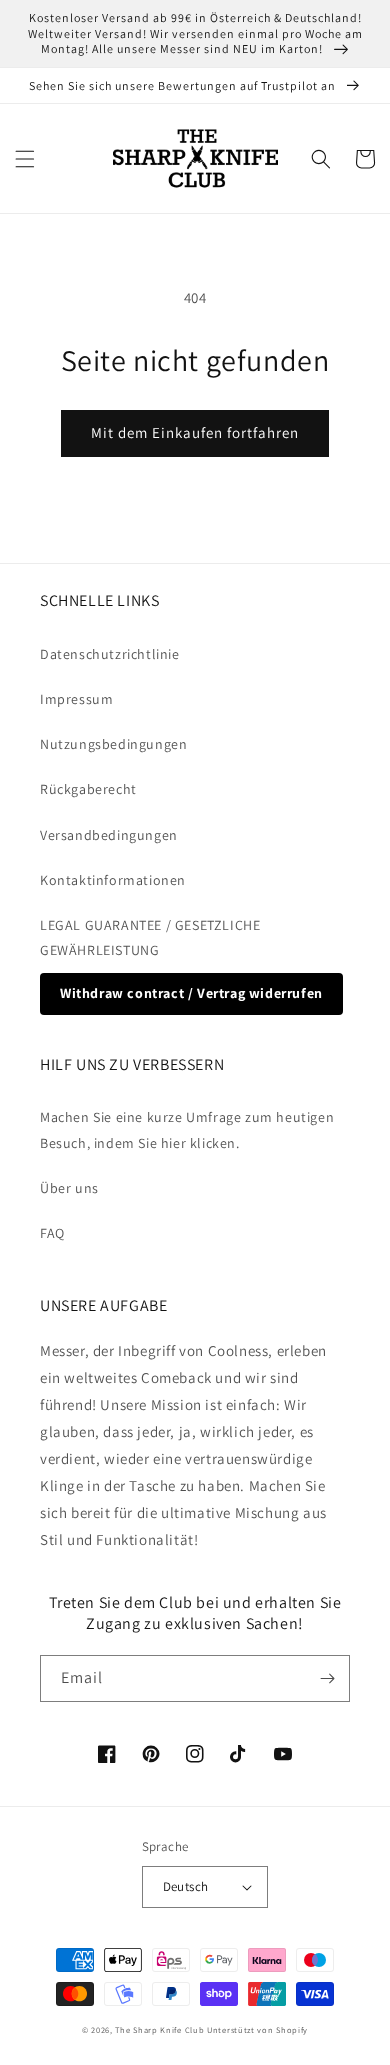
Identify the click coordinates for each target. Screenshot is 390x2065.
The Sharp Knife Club (159, 2029)
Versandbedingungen (109, 835)
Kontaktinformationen (113, 880)
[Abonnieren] (327, 1678)
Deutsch (186, 1886)
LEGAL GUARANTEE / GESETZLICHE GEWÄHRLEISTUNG (150, 937)
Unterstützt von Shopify (257, 2029)
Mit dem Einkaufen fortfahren (195, 432)
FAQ (52, 1233)
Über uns (69, 1188)
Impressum (76, 699)
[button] (25, 159)
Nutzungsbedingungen (113, 744)
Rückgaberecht (88, 789)
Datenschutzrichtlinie (110, 654)
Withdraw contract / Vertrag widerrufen (191, 993)
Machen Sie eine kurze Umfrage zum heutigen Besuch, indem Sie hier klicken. (187, 1129)
